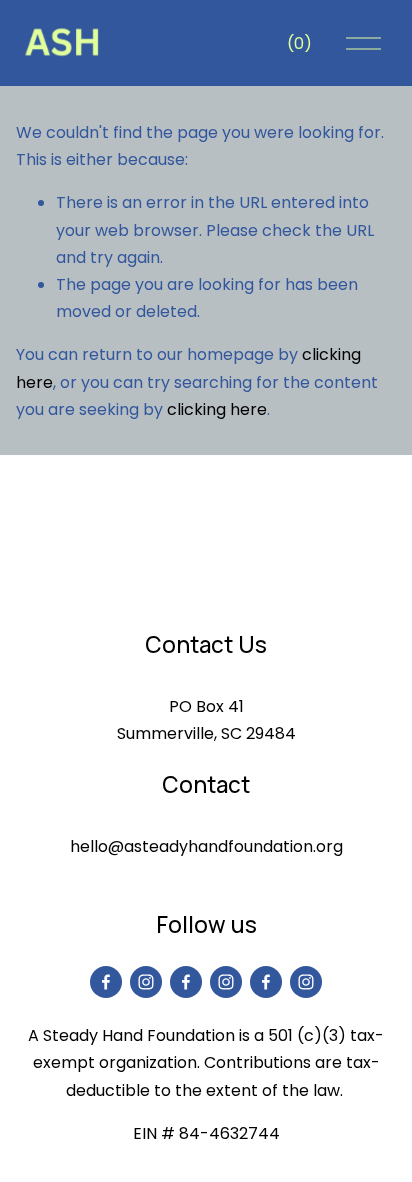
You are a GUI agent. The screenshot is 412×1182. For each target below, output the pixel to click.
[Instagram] (146, 982)
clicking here (217, 409)
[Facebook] (106, 982)
